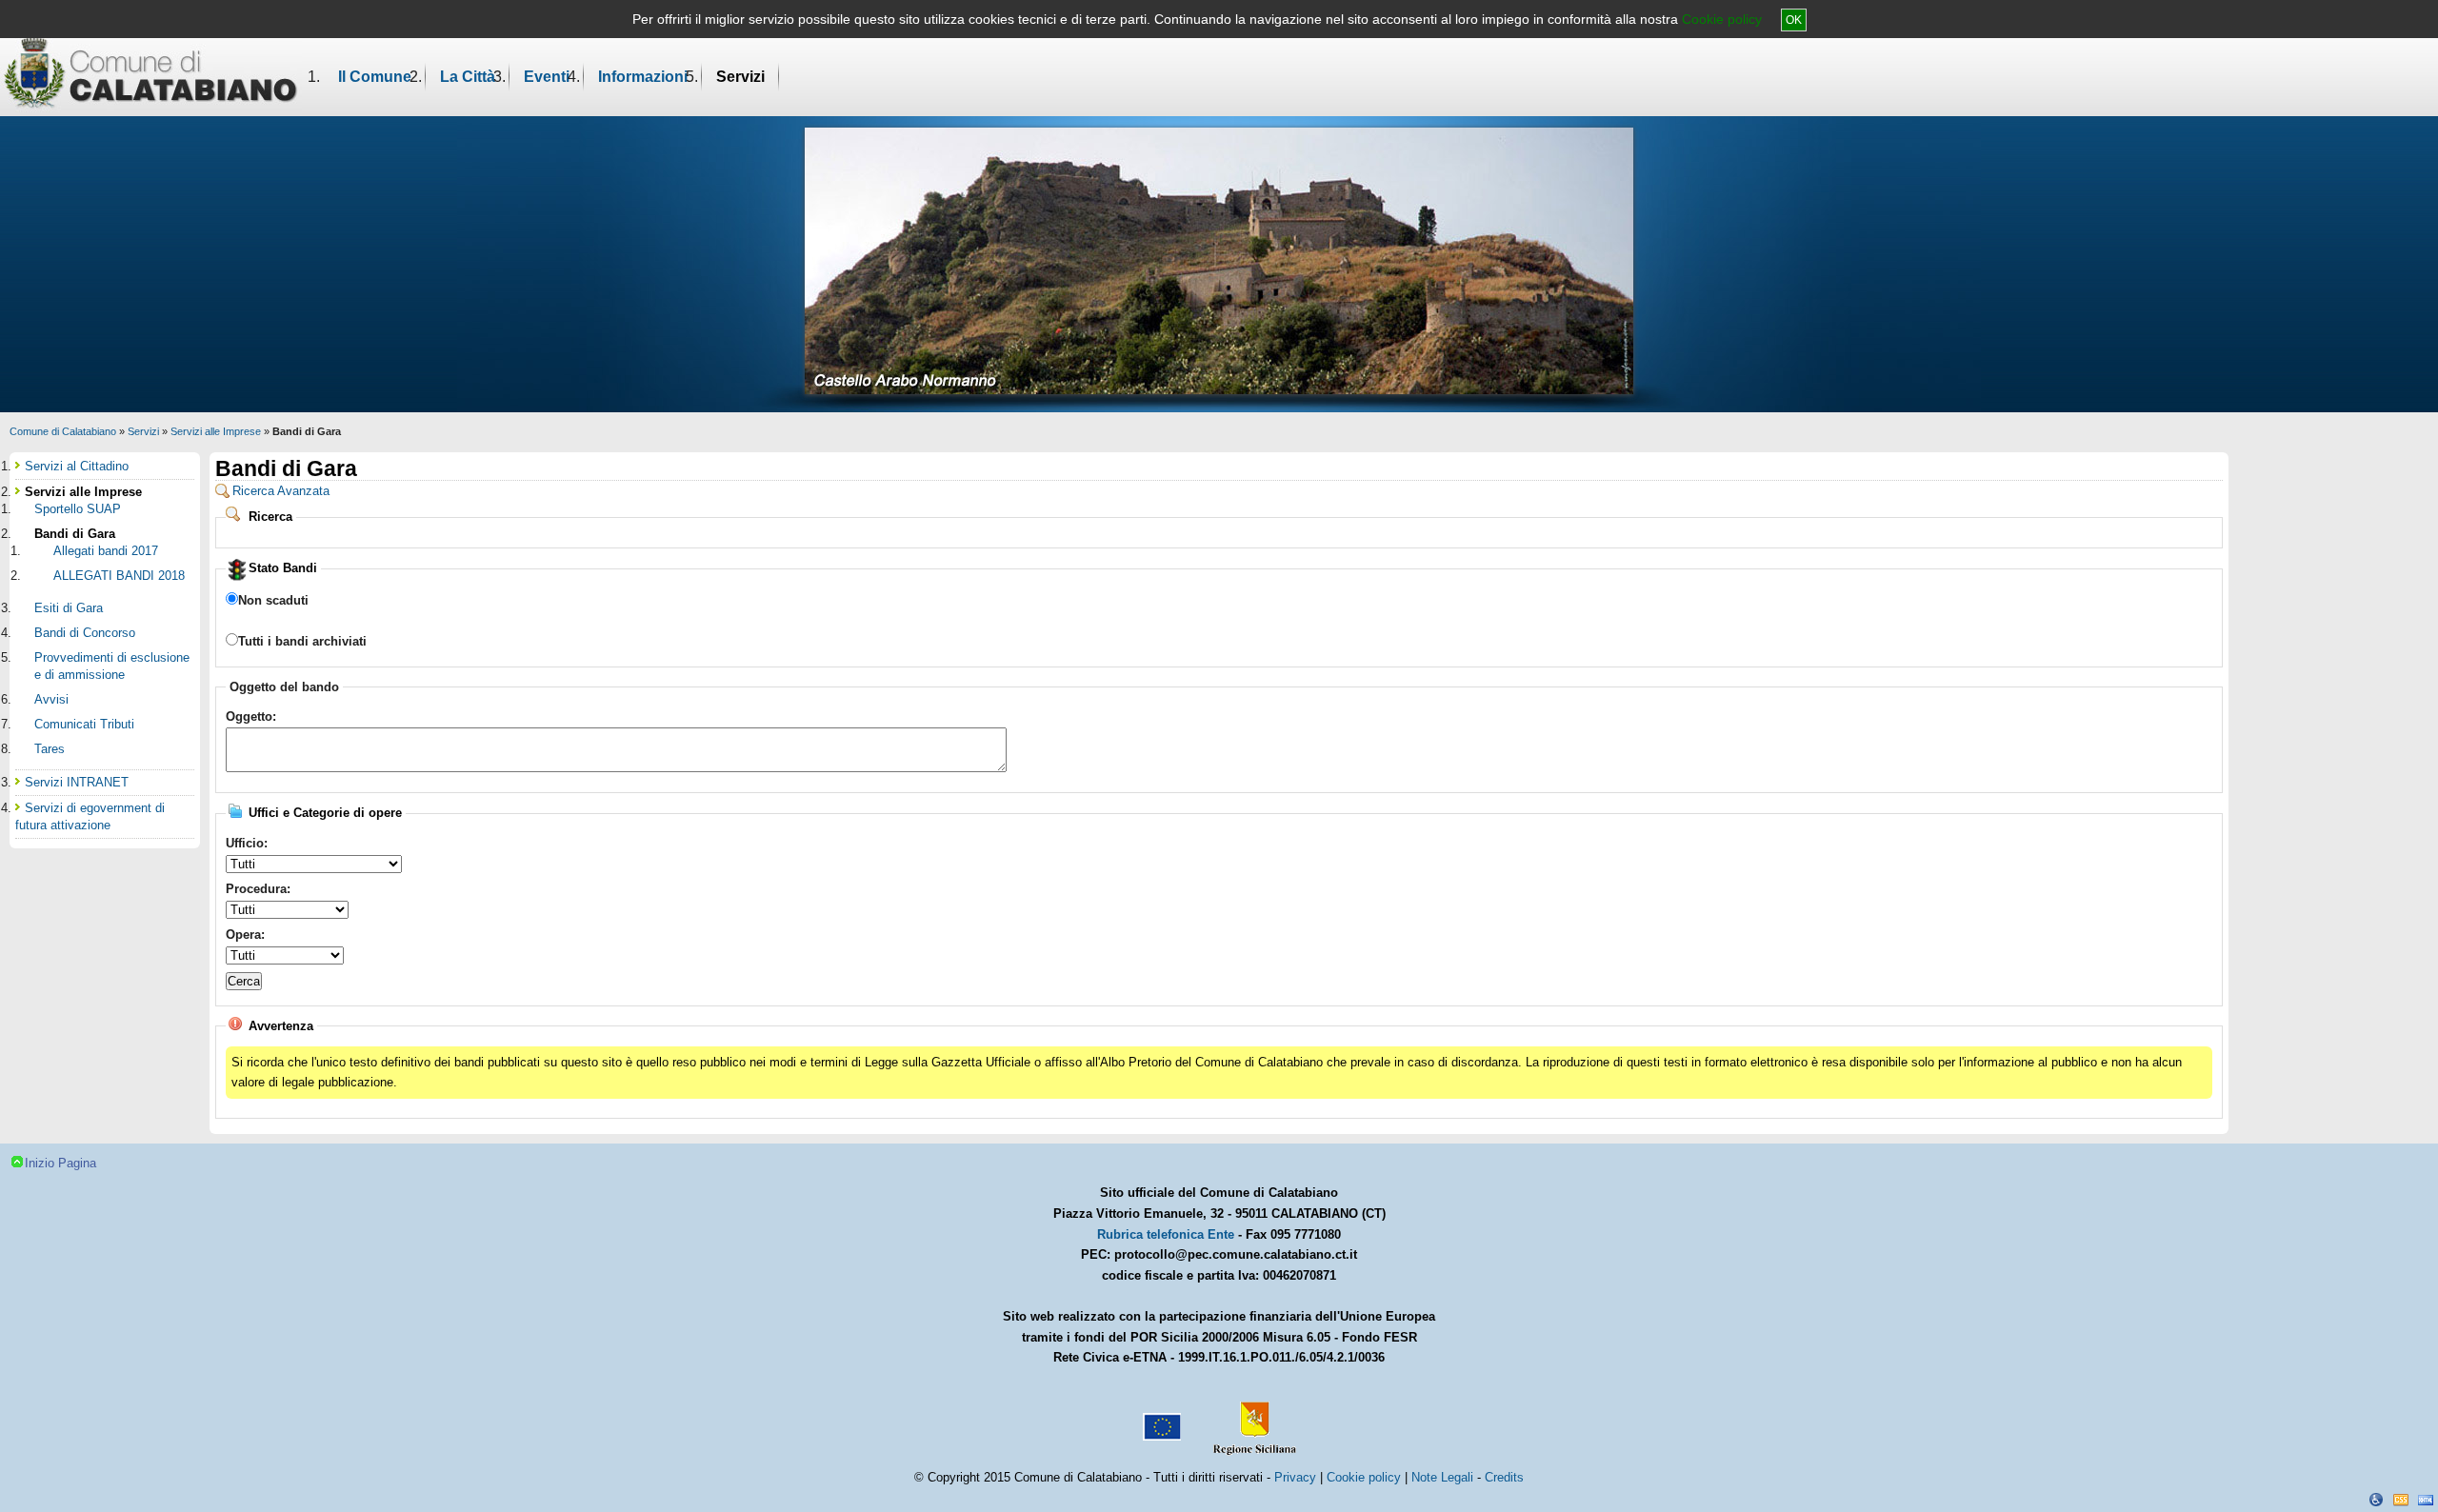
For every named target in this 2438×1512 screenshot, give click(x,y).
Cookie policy (1722, 19)
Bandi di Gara (75, 534)
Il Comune (375, 77)
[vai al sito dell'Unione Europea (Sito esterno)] (1160, 1420)
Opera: (245, 935)
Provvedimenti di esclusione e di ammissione (112, 666)
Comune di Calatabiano (63, 431)
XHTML (2426, 1500)
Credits (1504, 1477)
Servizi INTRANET (77, 782)
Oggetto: (251, 716)
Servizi (740, 77)
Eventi (547, 77)
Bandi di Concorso (85, 633)
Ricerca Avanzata (281, 491)
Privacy (1295, 1477)
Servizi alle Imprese (216, 431)
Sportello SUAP (78, 509)
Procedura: (258, 889)
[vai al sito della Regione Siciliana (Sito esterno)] (1250, 1420)
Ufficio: (247, 843)
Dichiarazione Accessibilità (2376, 1500)
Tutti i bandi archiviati (302, 641)
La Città (468, 77)
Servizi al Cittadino (77, 466)
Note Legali (1442, 1477)
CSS (2401, 1500)
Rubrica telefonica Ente (1166, 1234)
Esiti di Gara (69, 608)
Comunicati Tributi (84, 724)
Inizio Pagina (60, 1163)
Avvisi (51, 699)
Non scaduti (273, 600)
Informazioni (643, 77)
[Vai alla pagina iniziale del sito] (151, 72)
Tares (50, 749)
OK (1794, 20)
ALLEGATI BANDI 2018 (119, 576)
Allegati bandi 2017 (106, 551)
